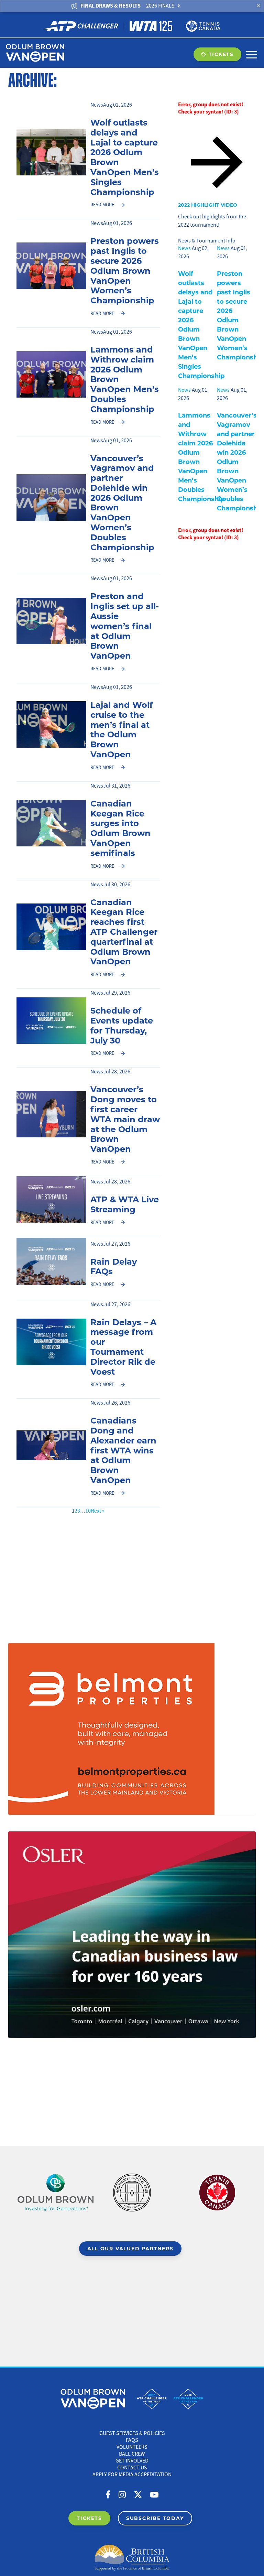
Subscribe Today (155, 2518)
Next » (98, 1511)
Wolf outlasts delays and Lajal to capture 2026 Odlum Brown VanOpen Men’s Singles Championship (125, 157)
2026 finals (160, 6)
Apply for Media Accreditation (132, 2475)
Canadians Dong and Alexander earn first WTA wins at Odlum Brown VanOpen (123, 1450)
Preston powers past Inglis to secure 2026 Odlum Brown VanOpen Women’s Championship (125, 270)
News (97, 105)
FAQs (132, 2440)
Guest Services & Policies (132, 2433)
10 (88, 1511)
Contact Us (132, 2468)
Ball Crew (132, 2454)
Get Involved (132, 2461)
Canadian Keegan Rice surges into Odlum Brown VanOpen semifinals (120, 828)
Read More (102, 205)
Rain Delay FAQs (114, 1266)
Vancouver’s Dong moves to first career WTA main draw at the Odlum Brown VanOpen (125, 1119)
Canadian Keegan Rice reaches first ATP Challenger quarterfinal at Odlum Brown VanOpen (124, 932)
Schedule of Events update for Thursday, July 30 (122, 1025)
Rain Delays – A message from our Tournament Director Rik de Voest (123, 1346)
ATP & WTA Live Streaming (125, 1204)
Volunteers (132, 2447)
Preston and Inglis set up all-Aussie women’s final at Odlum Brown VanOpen (125, 625)
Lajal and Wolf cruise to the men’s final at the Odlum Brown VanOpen (122, 729)
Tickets (221, 54)
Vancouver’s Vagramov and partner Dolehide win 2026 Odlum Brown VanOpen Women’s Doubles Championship (122, 502)
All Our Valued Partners (130, 2248)
